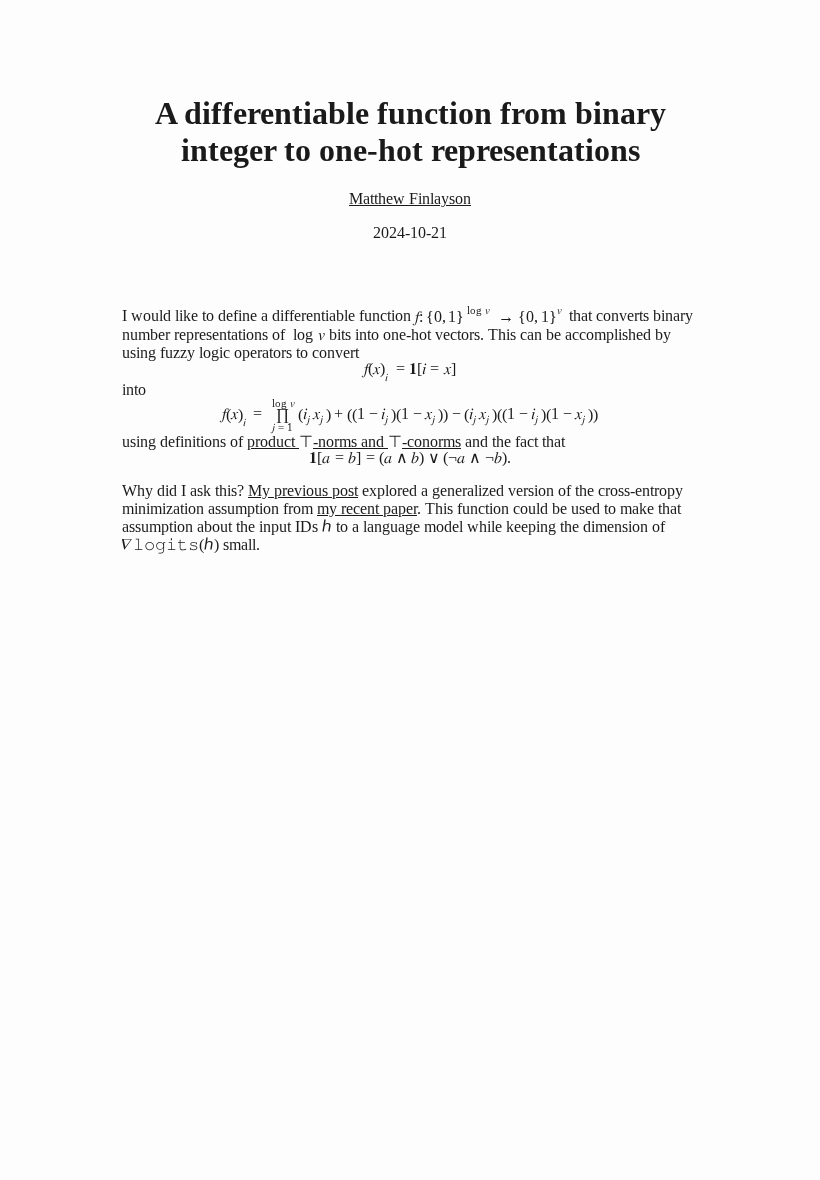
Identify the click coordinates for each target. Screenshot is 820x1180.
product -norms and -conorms (354, 441)
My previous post (303, 490)
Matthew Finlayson (410, 198)
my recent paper (367, 508)
